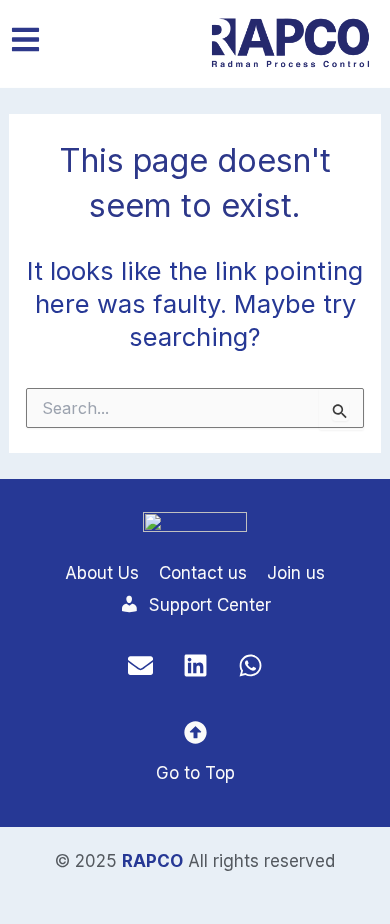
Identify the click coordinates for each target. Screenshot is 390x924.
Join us (296, 573)
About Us (102, 573)
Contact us (203, 573)
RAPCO (152, 861)
